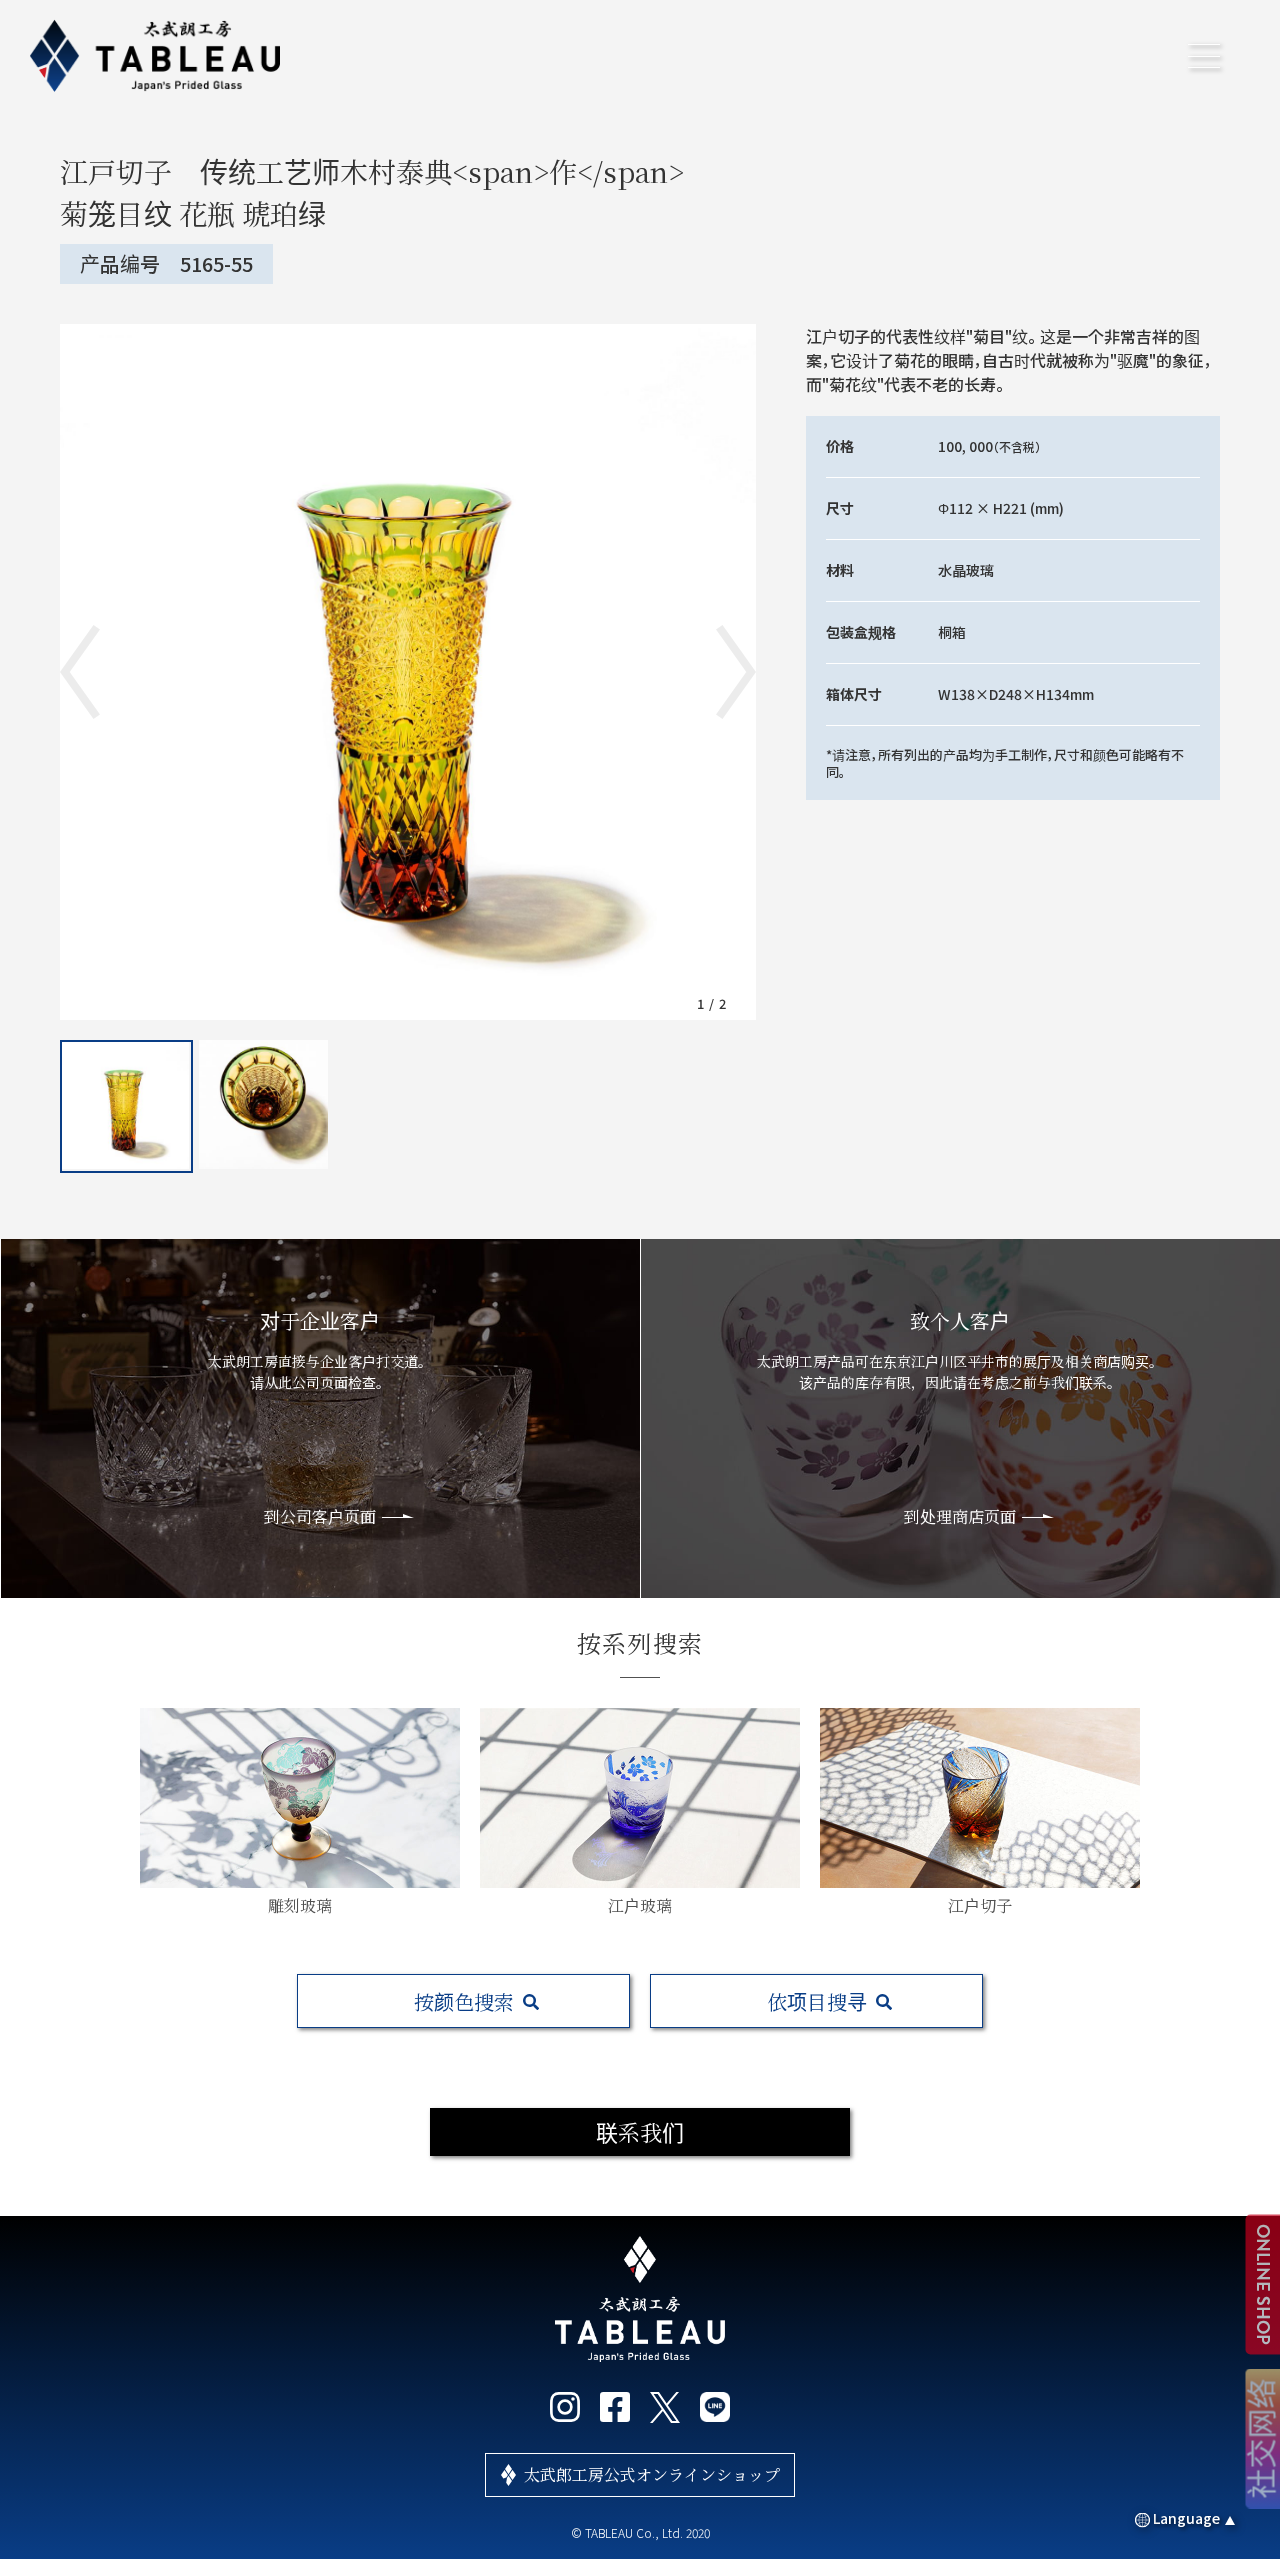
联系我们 (640, 2131)
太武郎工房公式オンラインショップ (652, 2474)
